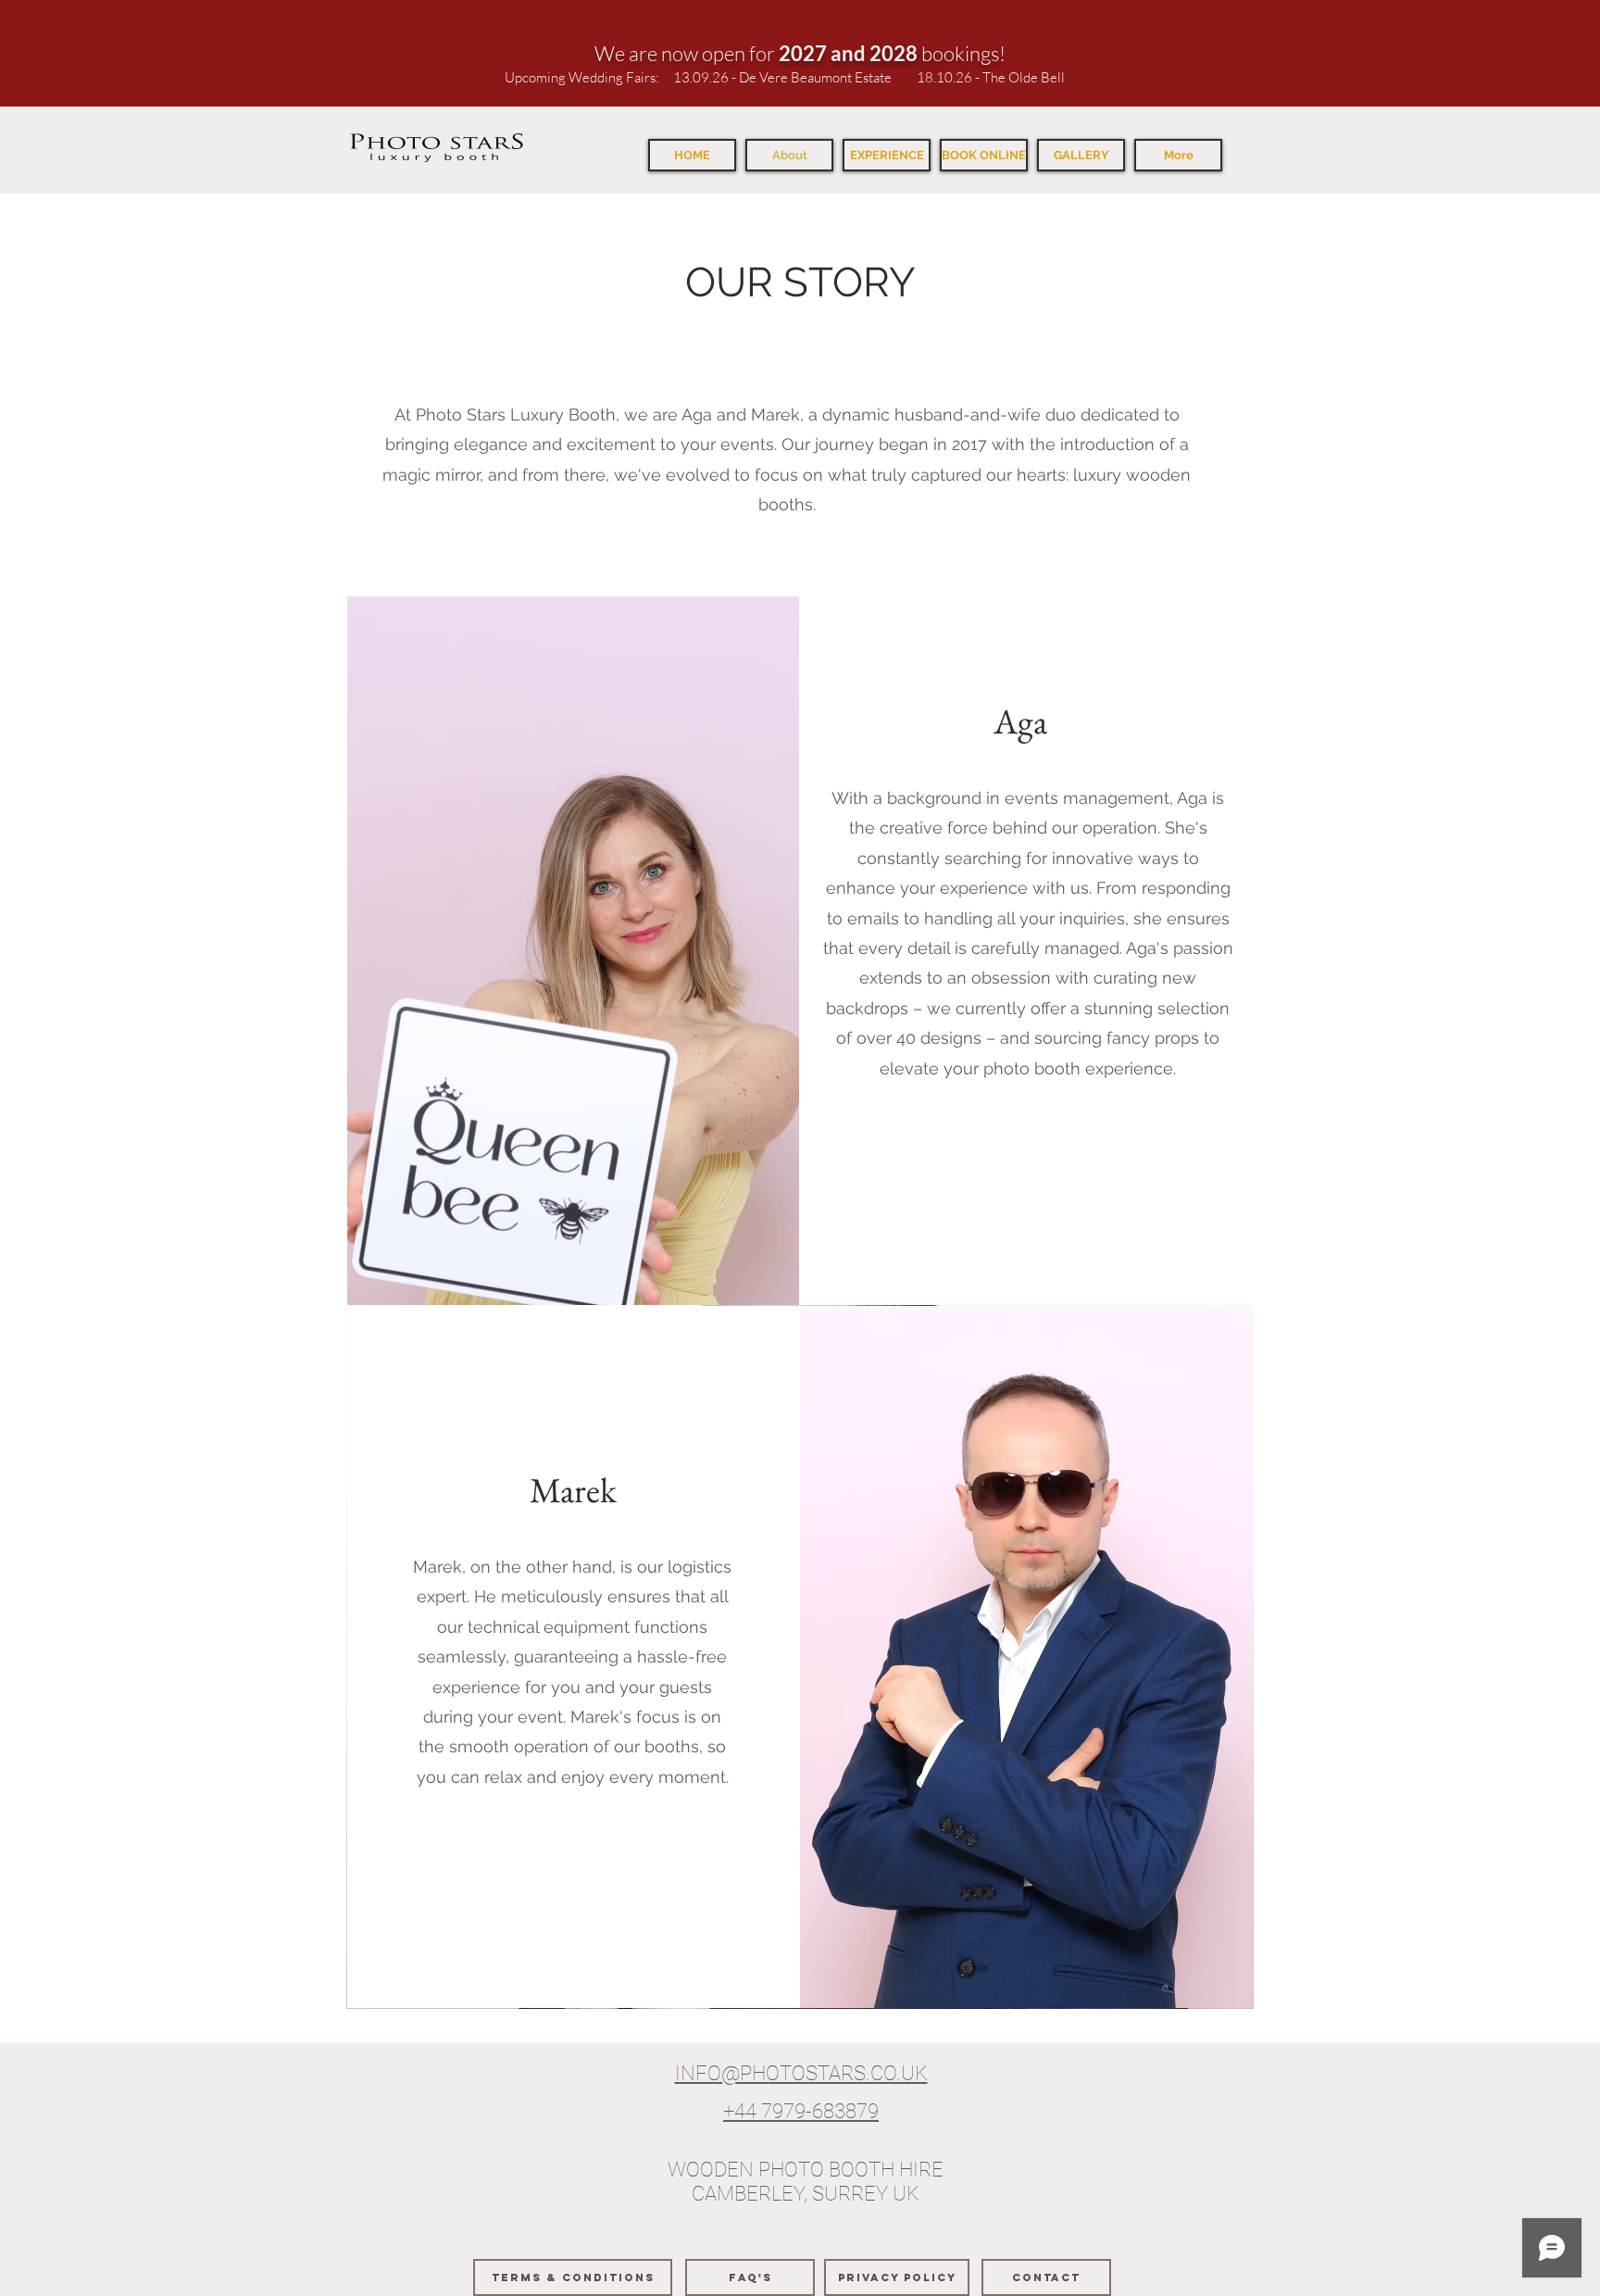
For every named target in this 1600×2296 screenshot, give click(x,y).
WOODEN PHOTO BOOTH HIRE (806, 2170)
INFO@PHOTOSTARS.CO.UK (801, 2073)
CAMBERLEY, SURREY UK (806, 2194)
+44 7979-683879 (801, 2111)
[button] (887, 155)
